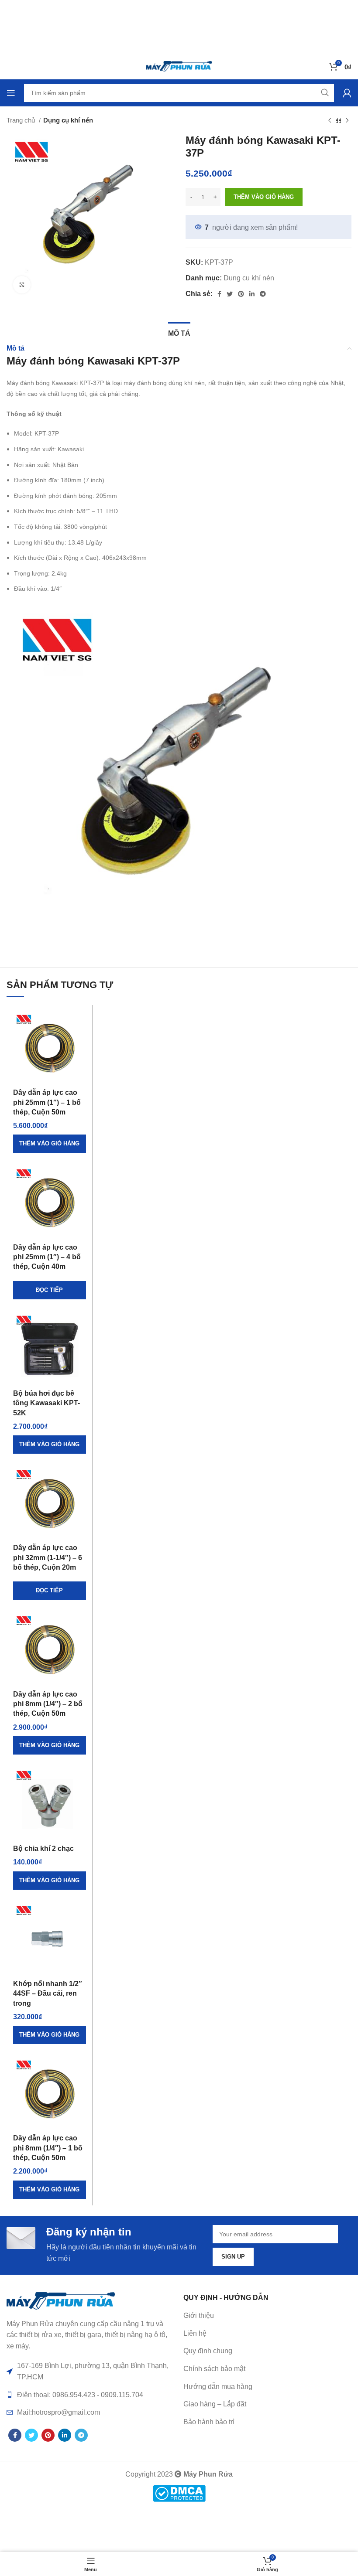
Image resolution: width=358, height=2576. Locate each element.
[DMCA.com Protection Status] (179, 2493)
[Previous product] (330, 120)
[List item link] (267, 2334)
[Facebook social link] (219, 294)
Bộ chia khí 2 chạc (43, 1849)
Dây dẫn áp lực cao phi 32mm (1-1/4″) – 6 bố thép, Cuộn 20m (48, 1557)
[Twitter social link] (230, 294)
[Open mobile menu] (11, 93)
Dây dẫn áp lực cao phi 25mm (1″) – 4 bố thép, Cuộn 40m (47, 1257)
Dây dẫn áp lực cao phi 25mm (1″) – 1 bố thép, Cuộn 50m (47, 1102)
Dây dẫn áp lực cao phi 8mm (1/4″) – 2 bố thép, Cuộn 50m (48, 1704)
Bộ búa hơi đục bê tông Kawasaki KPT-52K (46, 1403)
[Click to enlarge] (22, 285)
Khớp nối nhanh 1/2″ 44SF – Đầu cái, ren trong (48, 1993)
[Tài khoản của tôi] (347, 93)
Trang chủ (22, 120)
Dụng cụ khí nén (68, 120)
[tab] (179, 332)
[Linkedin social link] (252, 294)
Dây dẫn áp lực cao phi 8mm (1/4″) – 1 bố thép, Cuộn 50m (48, 2148)
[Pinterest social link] (241, 294)
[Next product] (347, 120)
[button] (50, 1144)
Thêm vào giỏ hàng (264, 197)
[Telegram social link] (263, 294)
